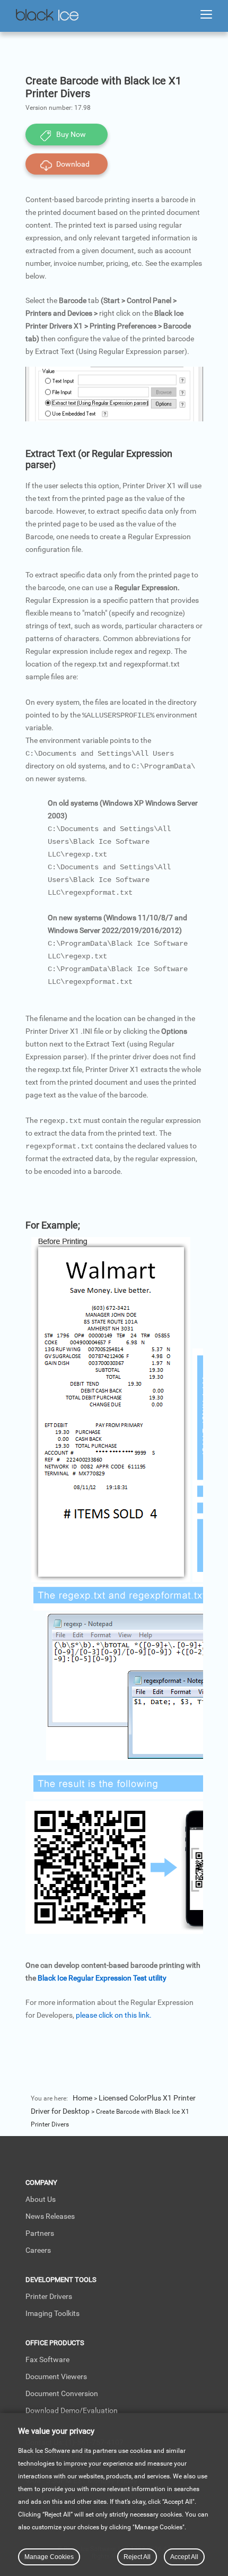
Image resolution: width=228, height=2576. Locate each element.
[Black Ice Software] (47, 16)
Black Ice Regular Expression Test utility (102, 1978)
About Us (41, 2199)
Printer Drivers (49, 2296)
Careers (38, 2250)
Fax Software (47, 2359)
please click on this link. (114, 2015)
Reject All (137, 2557)
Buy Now (71, 134)
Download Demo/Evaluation (72, 2410)
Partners (40, 2233)
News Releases (50, 2216)
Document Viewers (56, 2376)
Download (73, 164)
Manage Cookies (49, 2557)
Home (82, 2098)
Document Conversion (62, 2393)
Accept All (184, 2557)
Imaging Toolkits (52, 2313)
